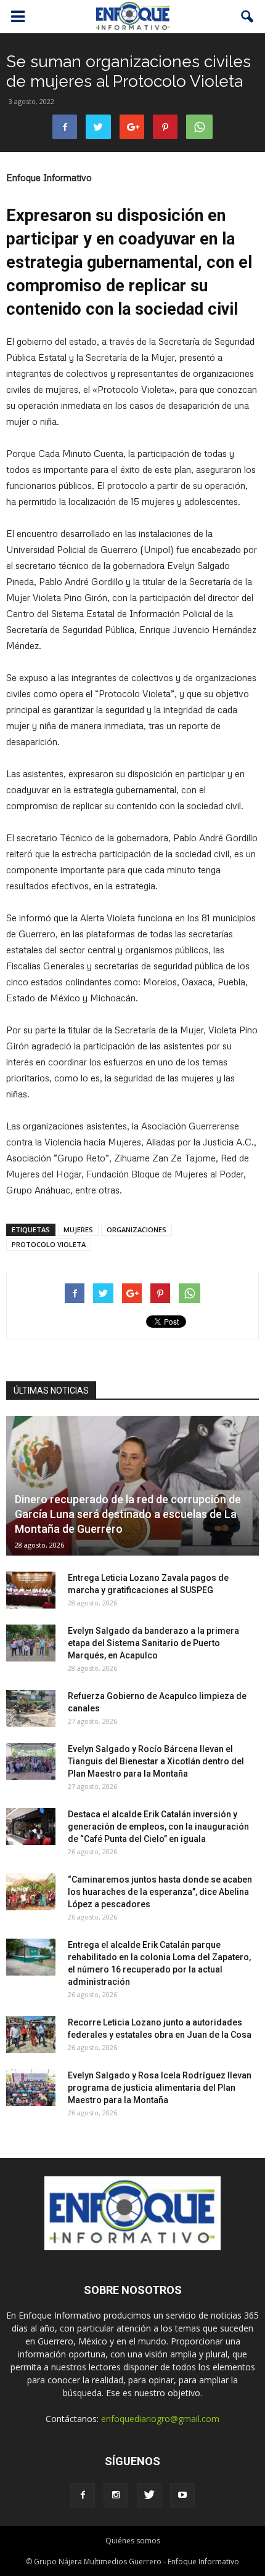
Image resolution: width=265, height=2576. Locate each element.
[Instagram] (116, 2495)
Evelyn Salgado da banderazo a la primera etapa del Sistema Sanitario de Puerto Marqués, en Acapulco (153, 1643)
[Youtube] (182, 2495)
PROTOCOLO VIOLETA (49, 1244)
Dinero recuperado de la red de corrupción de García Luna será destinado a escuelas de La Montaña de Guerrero (128, 1514)
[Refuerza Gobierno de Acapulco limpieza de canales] (31, 1708)
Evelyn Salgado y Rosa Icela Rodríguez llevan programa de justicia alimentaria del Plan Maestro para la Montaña (160, 2088)
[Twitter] (149, 2495)
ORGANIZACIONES (137, 1229)
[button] (248, 17)
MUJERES (78, 1229)
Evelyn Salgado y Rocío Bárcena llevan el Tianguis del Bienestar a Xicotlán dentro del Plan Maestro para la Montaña (156, 1761)
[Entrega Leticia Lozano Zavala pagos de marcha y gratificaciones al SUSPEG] (31, 1590)
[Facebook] (83, 2495)
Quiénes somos (133, 2541)
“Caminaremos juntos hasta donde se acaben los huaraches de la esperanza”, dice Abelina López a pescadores (160, 1892)
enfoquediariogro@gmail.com (160, 2419)
